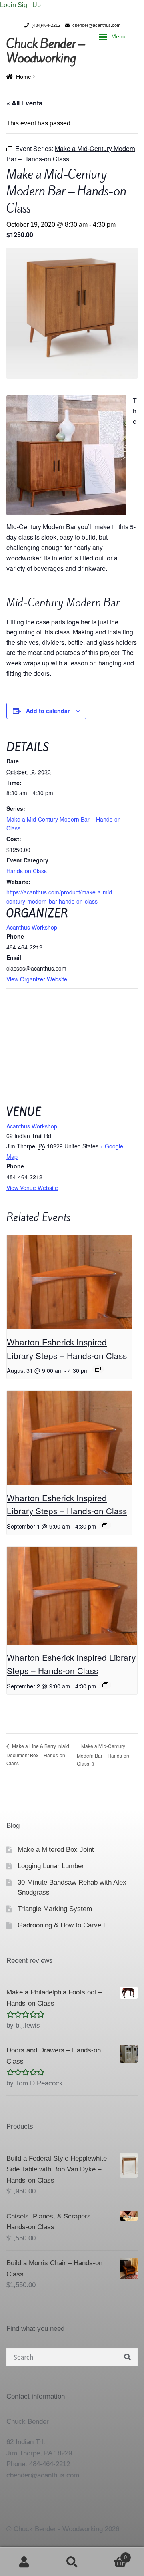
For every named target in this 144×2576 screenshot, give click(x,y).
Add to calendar (48, 711)
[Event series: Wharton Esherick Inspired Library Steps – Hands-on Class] (98, 1369)
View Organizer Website (37, 979)
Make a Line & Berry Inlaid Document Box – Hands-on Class (38, 1754)
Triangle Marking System (55, 1909)
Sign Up (29, 5)
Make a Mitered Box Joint (56, 1850)
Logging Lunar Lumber (51, 1866)
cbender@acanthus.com (96, 25)
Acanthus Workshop (32, 927)
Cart (111, 2555)
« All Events (24, 103)
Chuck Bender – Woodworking (46, 51)
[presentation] (69, 1282)
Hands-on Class (27, 871)
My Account (24, 2562)
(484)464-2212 (46, 25)
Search (72, 2562)
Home (24, 77)
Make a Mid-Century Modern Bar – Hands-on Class (103, 1755)
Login (9, 5)
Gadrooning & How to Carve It (62, 1925)
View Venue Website (32, 1188)
